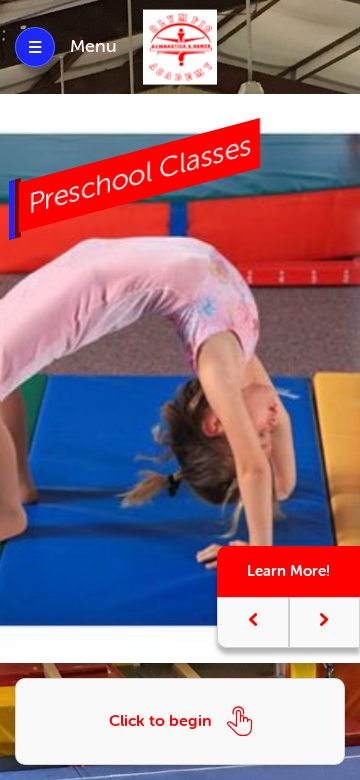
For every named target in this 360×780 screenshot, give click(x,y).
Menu (93, 46)
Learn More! (288, 571)
